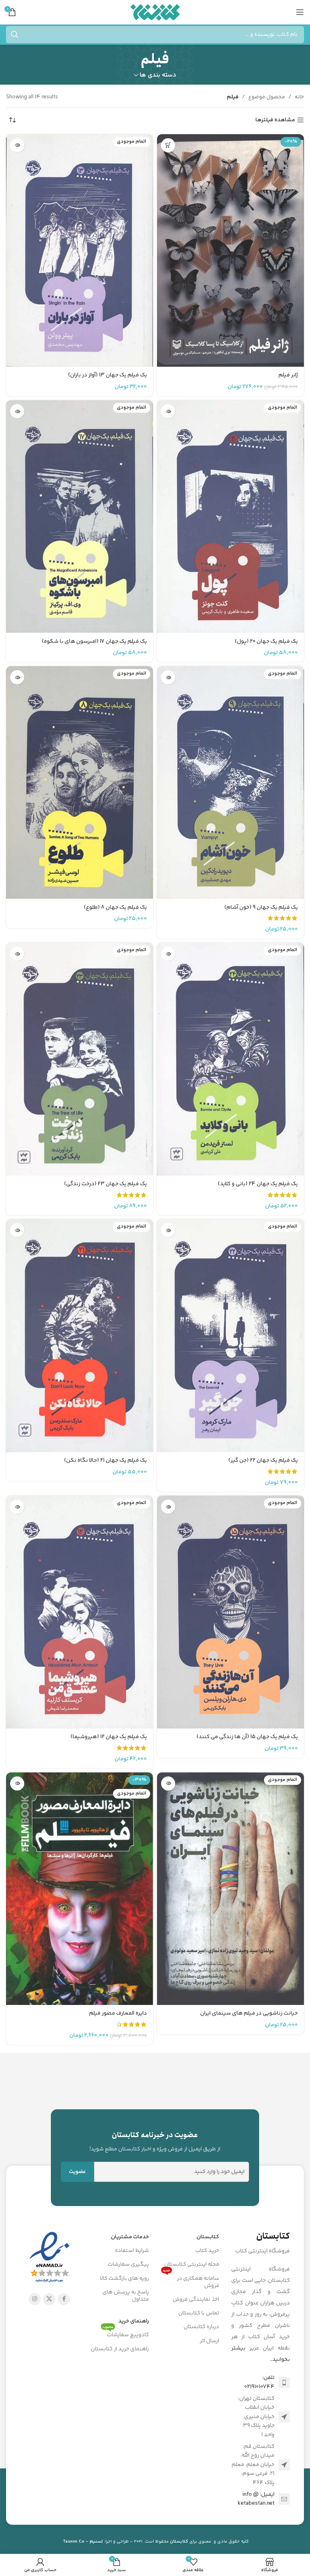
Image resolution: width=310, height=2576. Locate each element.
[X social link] (49, 2299)
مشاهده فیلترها (275, 120)
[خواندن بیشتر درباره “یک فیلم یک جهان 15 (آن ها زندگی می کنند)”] (168, 1507)
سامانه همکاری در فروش (191, 2281)
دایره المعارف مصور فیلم (118, 2013)
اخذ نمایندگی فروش (196, 2300)
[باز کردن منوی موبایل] (300, 12)
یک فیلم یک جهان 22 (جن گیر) (263, 1460)
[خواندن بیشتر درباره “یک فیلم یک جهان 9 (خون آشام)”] (168, 677)
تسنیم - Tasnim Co (83, 2542)
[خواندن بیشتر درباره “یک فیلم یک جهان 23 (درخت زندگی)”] (17, 954)
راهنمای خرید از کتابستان (120, 2349)
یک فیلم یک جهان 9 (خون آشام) (261, 908)
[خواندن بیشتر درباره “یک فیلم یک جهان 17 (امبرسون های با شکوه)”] (17, 411)
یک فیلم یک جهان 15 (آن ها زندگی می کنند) (247, 1737)
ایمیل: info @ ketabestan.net (256, 2499)
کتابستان (208, 2237)
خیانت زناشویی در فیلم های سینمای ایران (249, 2013)
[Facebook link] (64, 2299)
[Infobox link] (155, 2142)
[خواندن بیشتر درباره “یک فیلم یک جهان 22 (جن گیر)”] (168, 1230)
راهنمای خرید (134, 2321)
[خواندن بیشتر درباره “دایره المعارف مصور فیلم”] (17, 1783)
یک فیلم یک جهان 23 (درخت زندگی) (106, 1184)
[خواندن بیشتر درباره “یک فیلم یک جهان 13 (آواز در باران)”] (17, 145)
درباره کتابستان (201, 2327)
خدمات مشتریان (130, 2237)
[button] (168, 145)
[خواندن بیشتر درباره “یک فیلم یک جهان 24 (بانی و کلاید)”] (168, 954)
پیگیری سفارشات (128, 2264)
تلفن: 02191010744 (259, 2382)
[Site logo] (155, 12)
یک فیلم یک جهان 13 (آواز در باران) (108, 375)
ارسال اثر (209, 2341)
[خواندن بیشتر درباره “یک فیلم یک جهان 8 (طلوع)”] (17, 677)
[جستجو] (15, 35)
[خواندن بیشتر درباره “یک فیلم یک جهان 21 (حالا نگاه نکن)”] (17, 1230)
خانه (299, 97)
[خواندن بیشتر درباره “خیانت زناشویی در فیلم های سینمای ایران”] (168, 1783)
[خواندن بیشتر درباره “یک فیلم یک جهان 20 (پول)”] (168, 411)
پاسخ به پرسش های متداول (126, 2296)
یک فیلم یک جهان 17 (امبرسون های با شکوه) (94, 642)
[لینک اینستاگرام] (35, 2299)
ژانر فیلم (288, 375)
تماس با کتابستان (199, 2313)
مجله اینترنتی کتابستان (192, 2264)
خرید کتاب (207, 2251)
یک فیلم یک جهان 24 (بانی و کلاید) (258, 1184)
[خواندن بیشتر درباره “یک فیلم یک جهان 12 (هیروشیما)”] (17, 1507)
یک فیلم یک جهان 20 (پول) (266, 642)
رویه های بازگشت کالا (125, 2279)
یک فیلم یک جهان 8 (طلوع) (115, 908)
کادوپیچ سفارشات (126, 2334)
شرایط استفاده (132, 2251)
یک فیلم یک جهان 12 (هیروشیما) (109, 1737)
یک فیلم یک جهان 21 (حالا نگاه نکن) (106, 1460)
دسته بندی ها (158, 75)
